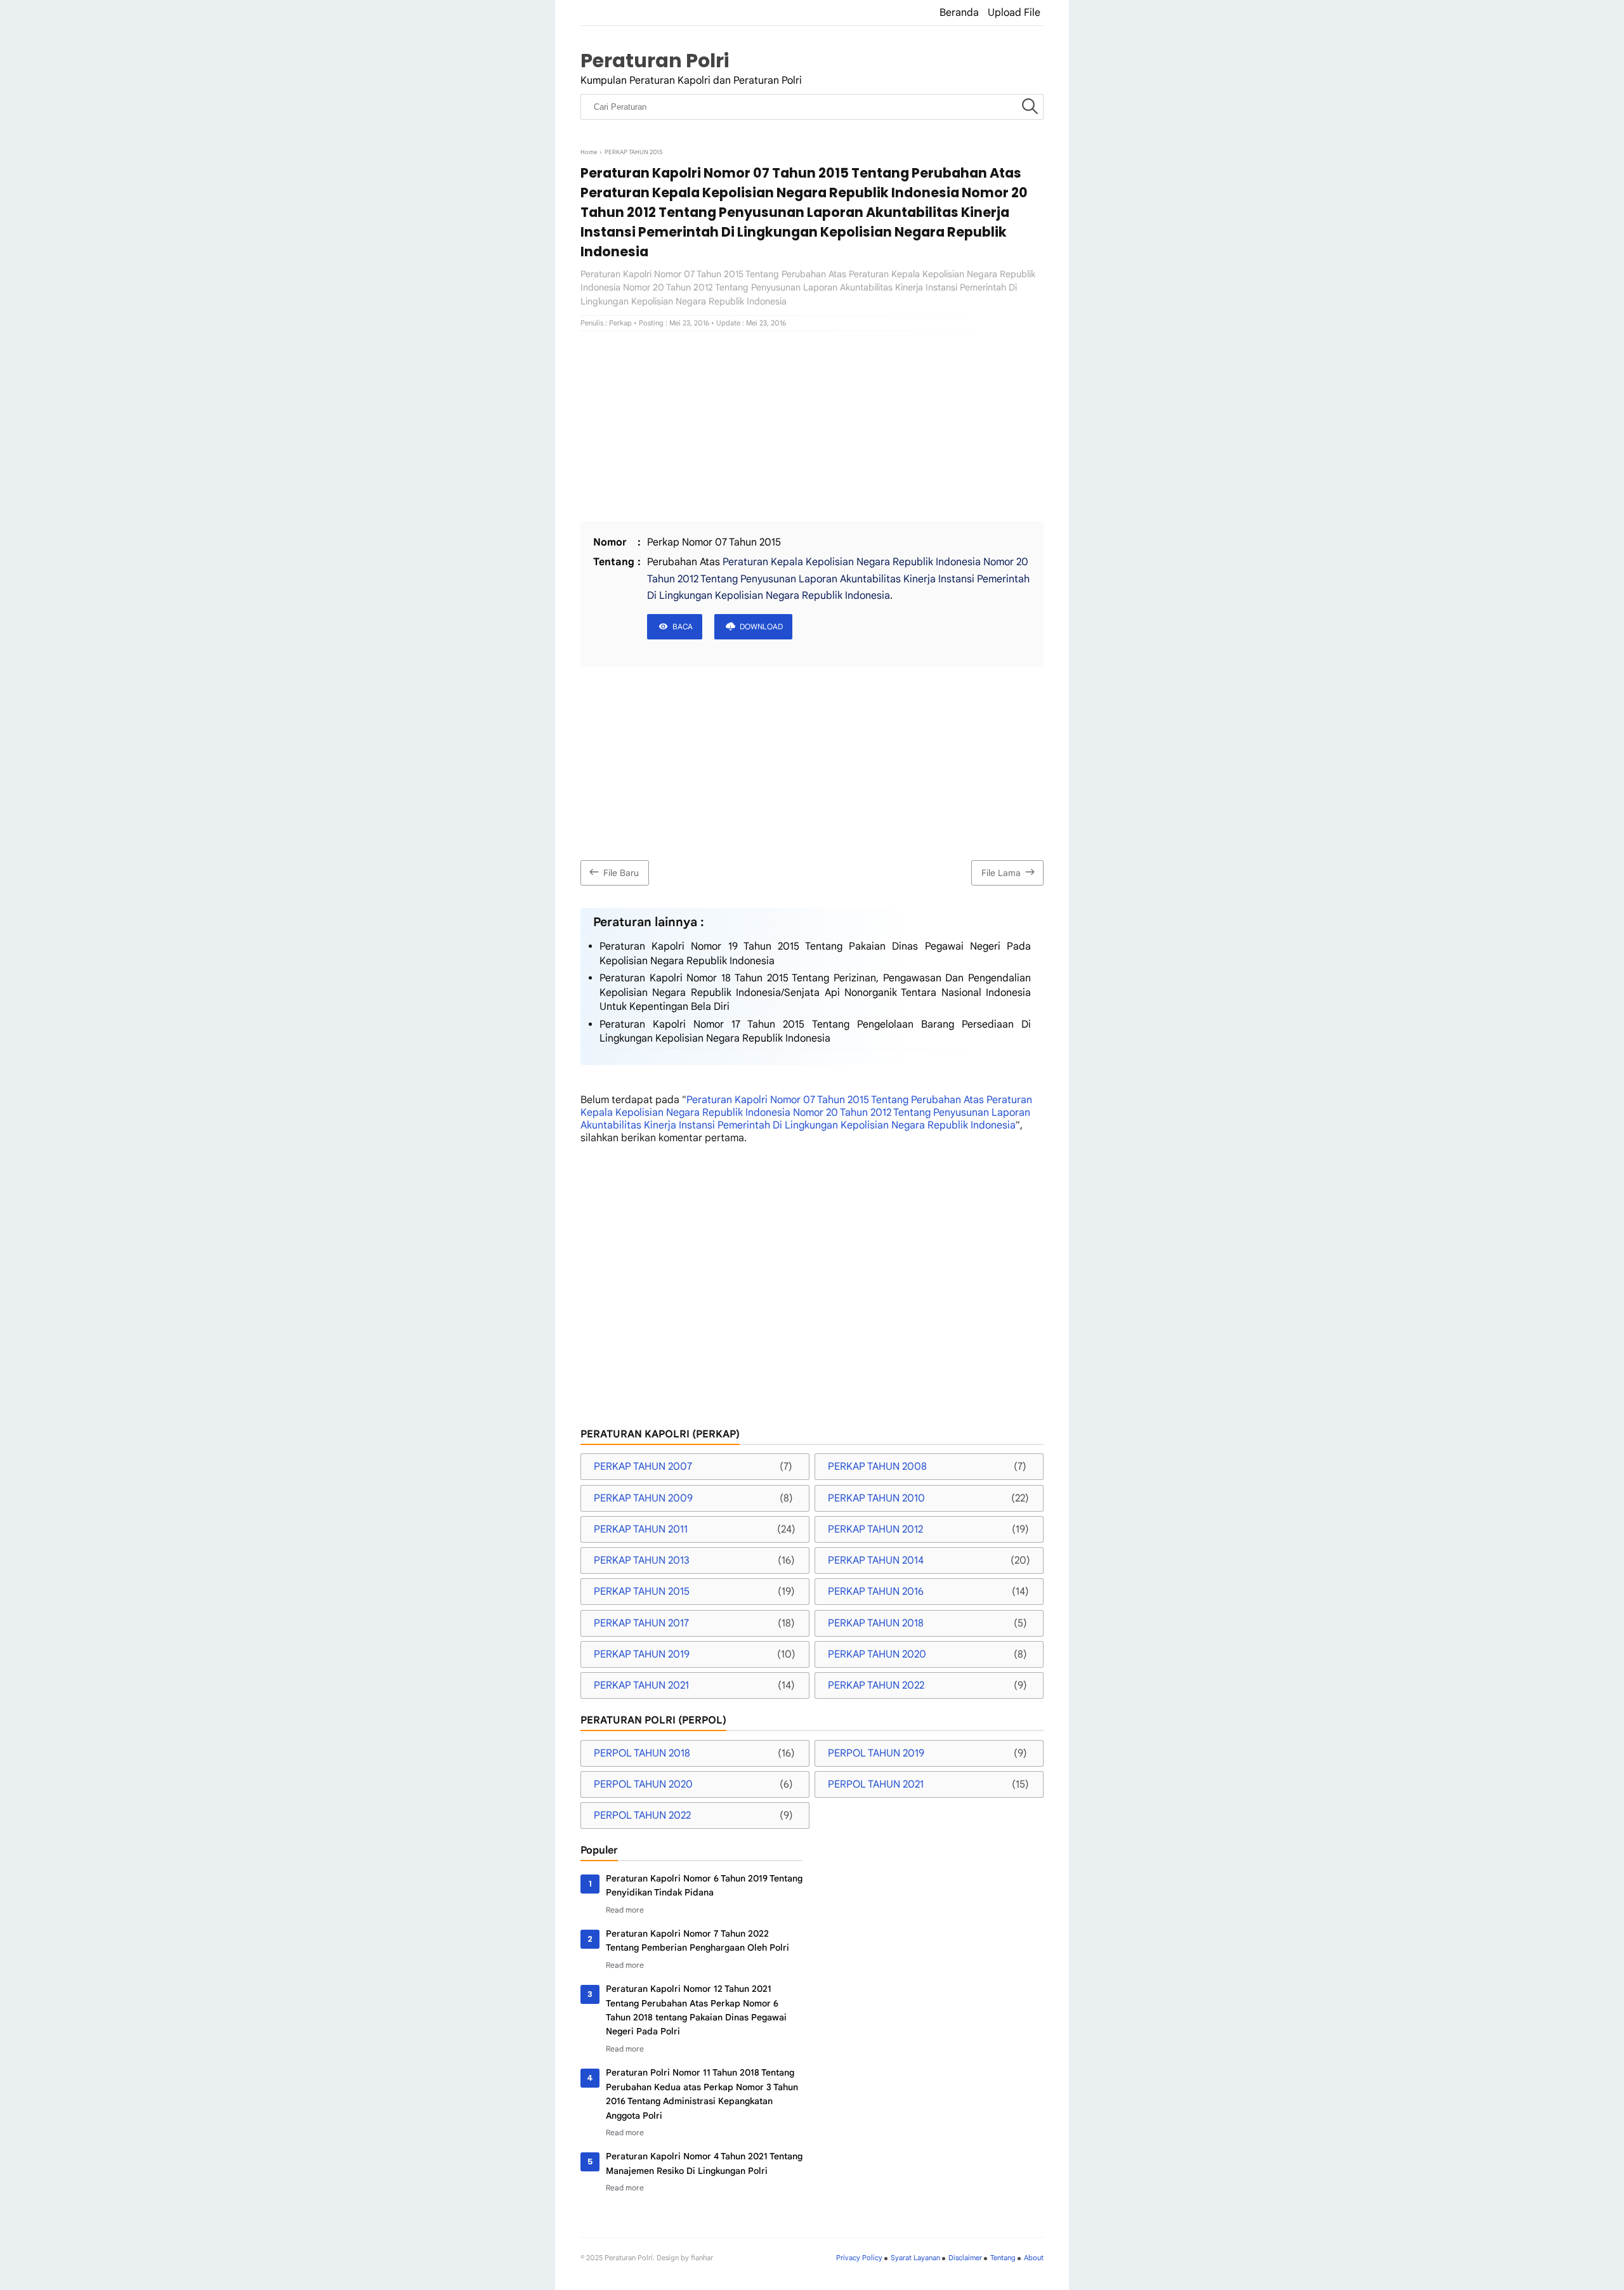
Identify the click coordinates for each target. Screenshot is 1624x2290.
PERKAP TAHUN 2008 (877, 1467)
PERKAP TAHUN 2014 (876, 1560)
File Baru (621, 873)
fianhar (702, 2258)
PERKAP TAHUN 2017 (641, 1623)
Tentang (1003, 2258)
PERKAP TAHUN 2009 (643, 1498)
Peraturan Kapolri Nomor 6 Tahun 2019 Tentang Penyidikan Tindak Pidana (704, 1885)
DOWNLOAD (761, 626)
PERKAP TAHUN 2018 (876, 1623)
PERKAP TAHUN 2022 (876, 1685)
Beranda (959, 13)
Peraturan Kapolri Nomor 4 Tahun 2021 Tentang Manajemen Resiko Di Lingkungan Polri (704, 2163)
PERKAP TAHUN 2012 (875, 1529)
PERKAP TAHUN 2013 (642, 1560)
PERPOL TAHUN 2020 (643, 1784)
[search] (1030, 107)
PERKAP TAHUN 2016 (876, 1592)
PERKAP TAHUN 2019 (642, 1654)
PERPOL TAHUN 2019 (876, 1753)
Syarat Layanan (915, 2258)
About (1034, 2258)
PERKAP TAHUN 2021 (641, 1685)
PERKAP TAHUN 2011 (641, 1529)
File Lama (1001, 873)
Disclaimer (965, 2258)
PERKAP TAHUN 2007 (643, 1467)
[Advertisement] (812, 426)
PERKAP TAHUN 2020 (877, 1654)
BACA (683, 626)
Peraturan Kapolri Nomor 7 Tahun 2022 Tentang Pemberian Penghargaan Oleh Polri (697, 1940)
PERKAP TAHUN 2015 (642, 1592)
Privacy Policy (859, 2258)
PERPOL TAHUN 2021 (876, 1784)
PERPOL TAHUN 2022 (642, 1816)
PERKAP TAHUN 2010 (876, 1498)
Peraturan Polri (655, 61)
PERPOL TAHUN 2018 (642, 1753)
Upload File (1014, 13)
